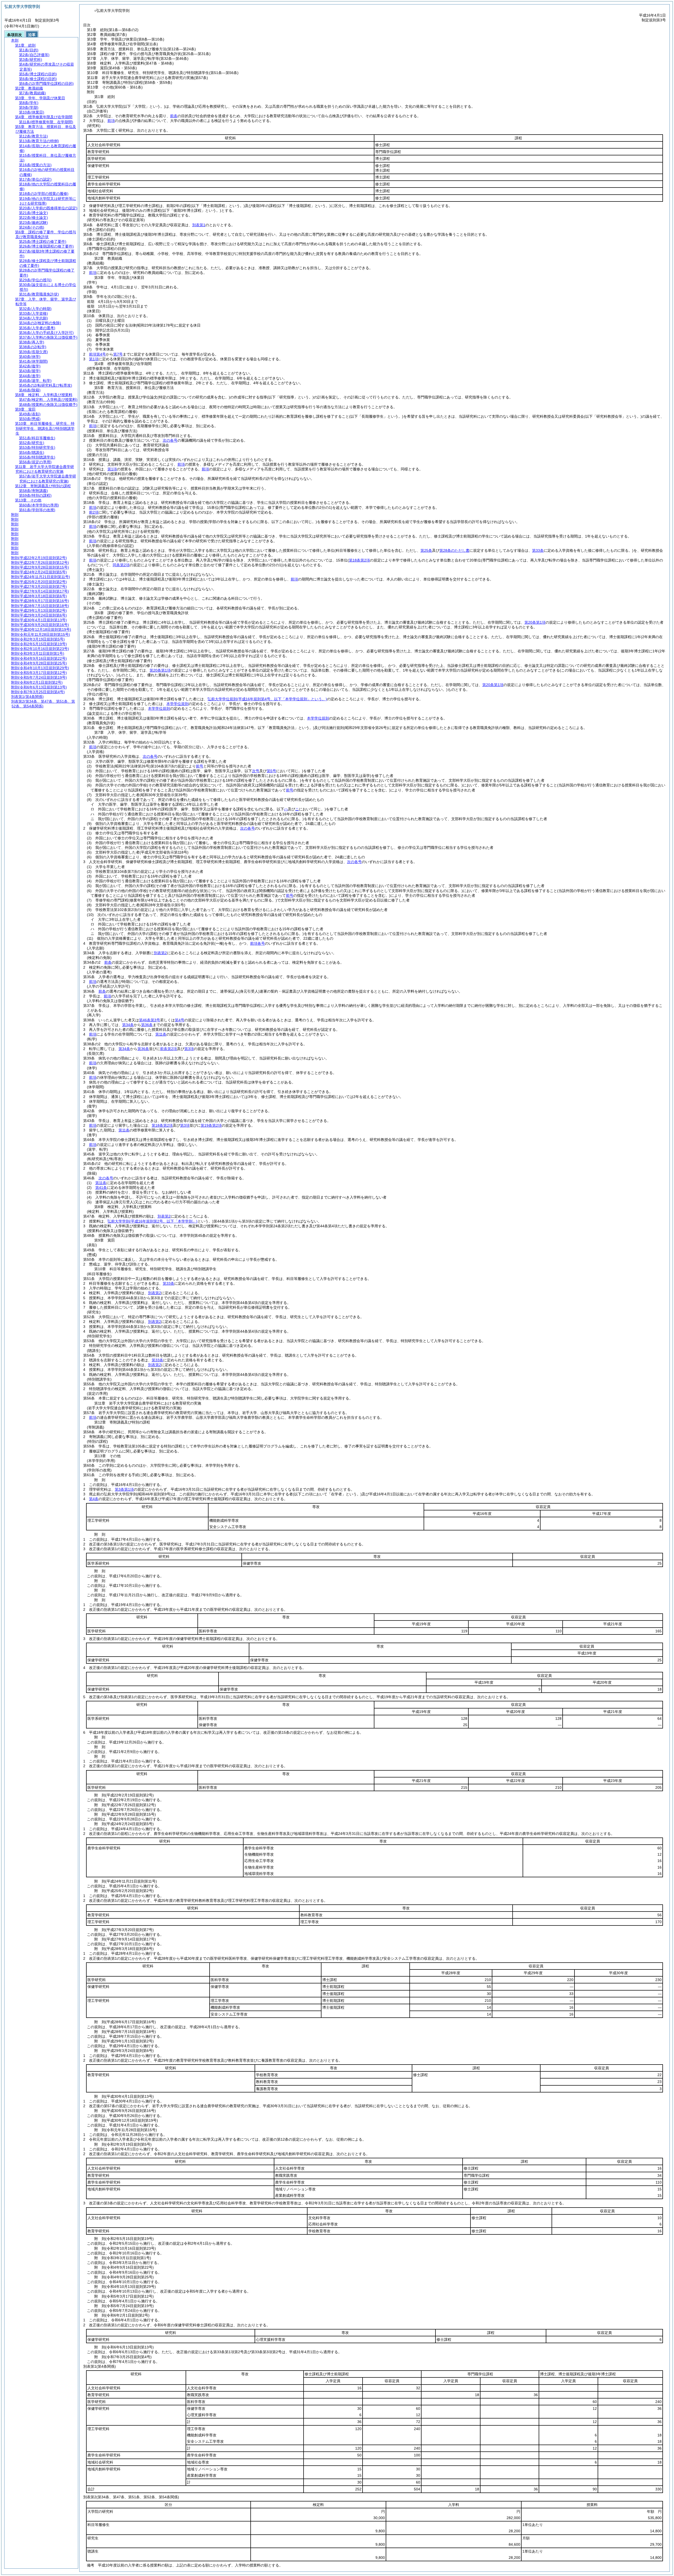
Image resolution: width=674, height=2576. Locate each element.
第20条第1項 (535, 622)
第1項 (94, 359)
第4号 (180, 1020)
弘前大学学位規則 (267, 699)
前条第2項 (168, 1049)
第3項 (189, 1049)
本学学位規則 (177, 704)
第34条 (128, 1025)
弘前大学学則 (152, 1221)
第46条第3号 (150, 1020)
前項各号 (257, 943)
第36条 (147, 1025)
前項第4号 (97, 354)
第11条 (161, 1034)
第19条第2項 (211, 1125)
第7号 (118, 354)
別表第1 (199, 225)
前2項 (94, 512)
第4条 (94, 1499)
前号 (200, 766)
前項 (111, 121)
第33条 (168, 1283)
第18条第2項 (162, 1125)
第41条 (101, 1188)
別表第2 (160, 953)
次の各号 (170, 440)
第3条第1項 (124, 1489)
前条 (174, 116)
